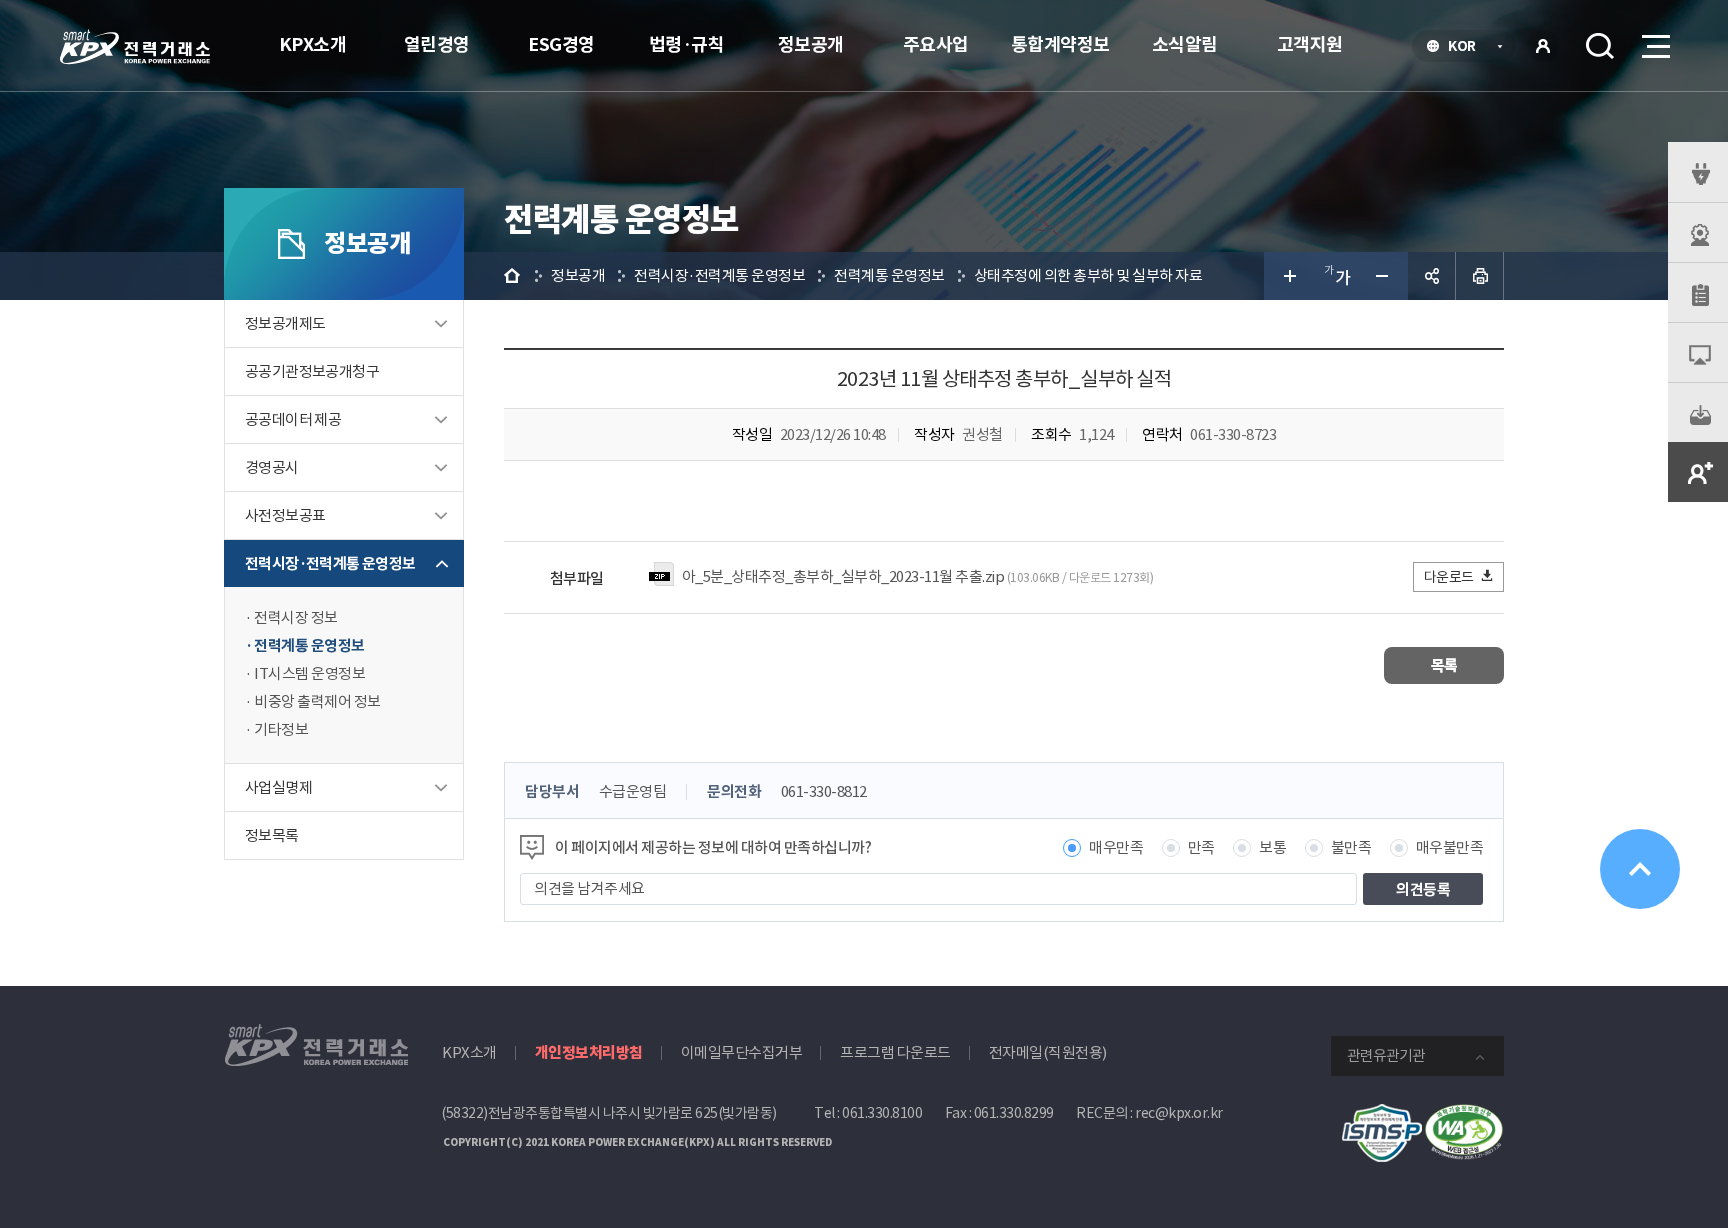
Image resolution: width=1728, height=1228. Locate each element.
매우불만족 (1450, 847)
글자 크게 (1288, 276)
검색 (1600, 46)
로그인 (1543, 46)
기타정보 (281, 729)
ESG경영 (561, 44)
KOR (1467, 48)
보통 (1272, 847)
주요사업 (936, 44)
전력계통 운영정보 (309, 645)
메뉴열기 (1654, 46)
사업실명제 (278, 787)
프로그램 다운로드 (895, 1052)
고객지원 (1310, 44)
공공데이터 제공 (293, 419)
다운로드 (1449, 577)
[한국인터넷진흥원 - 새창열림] (1382, 1114)
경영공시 (272, 467)
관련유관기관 (1386, 1055)
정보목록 (272, 835)
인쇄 (1480, 276)
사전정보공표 (285, 515)
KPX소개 (313, 44)
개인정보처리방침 (589, 1052)
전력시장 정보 (296, 617)
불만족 (1351, 847)
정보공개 (811, 44)
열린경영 (437, 44)
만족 (1201, 847)
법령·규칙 (687, 44)
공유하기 (1432, 276)
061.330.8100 (882, 1113)
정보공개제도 (285, 323)
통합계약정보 (1060, 44)
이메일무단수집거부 (742, 1052)
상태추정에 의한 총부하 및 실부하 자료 (1088, 275)
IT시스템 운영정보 (309, 673)
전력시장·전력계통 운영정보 (330, 563)
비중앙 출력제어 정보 (317, 701)
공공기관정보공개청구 (312, 371)
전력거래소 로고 (135, 47)
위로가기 (1640, 869)
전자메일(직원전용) (1048, 1052)
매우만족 (1116, 847)
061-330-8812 (824, 791)
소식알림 (1185, 44)
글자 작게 (1384, 276)
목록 (1444, 665)
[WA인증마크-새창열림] (1464, 1114)
